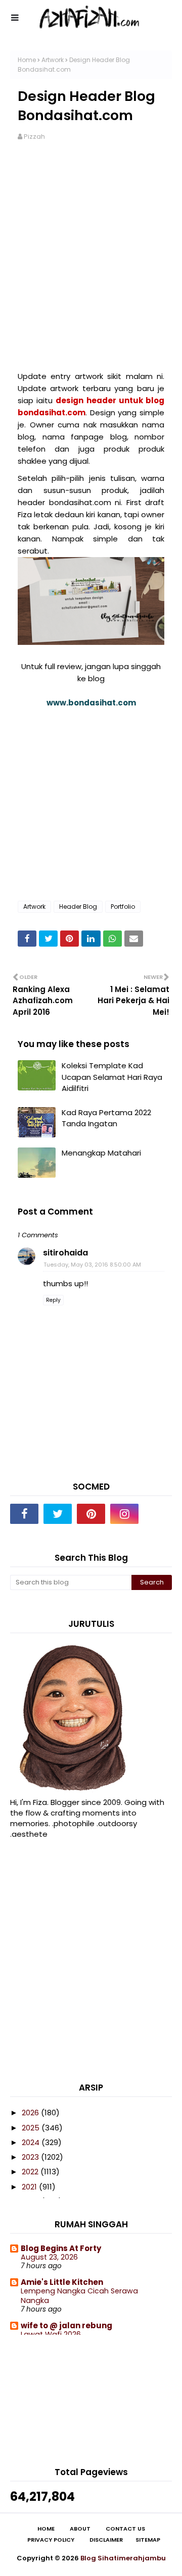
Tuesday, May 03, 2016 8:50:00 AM (92, 1265)
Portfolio (123, 907)
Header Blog (78, 907)
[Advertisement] (91, 250)
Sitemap (148, 2540)
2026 (31, 2113)
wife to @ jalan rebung (66, 2325)
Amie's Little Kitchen (62, 2282)
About (80, 2529)
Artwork (53, 60)
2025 (32, 2128)
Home (27, 60)
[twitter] (58, 1514)
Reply (53, 1300)
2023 (31, 2157)
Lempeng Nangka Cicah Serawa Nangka (79, 2296)
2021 (30, 2187)
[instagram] (124, 1514)
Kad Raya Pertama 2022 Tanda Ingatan (106, 1118)
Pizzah (34, 136)
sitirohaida (65, 1253)
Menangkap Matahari (101, 1153)
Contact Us (125, 2529)
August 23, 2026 (49, 2257)
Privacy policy (51, 2540)
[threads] (158, 1514)
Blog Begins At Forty (61, 2248)
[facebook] (24, 1514)
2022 (31, 2172)
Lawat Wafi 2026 (51, 2334)
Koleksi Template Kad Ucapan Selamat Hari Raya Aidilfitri (112, 1077)
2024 (32, 2142)
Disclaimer (106, 2540)
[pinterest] (91, 1514)
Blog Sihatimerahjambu (123, 2558)
